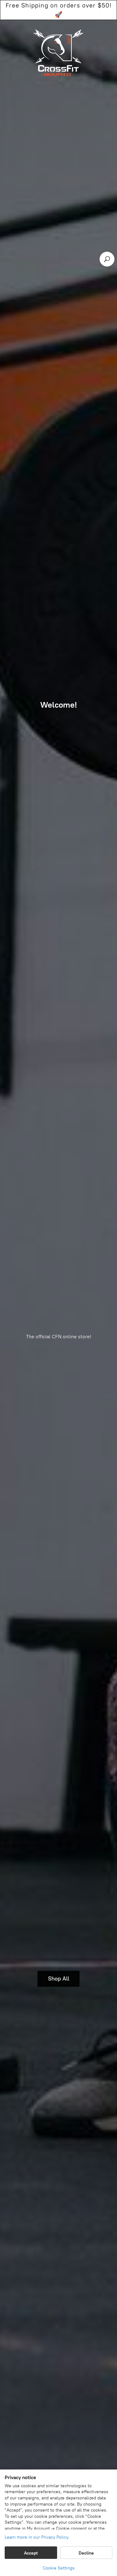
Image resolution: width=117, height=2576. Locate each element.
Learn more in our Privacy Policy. (37, 2537)
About (33, 18)
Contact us (63, 18)
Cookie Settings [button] (59, 2568)
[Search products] (107, 259)
